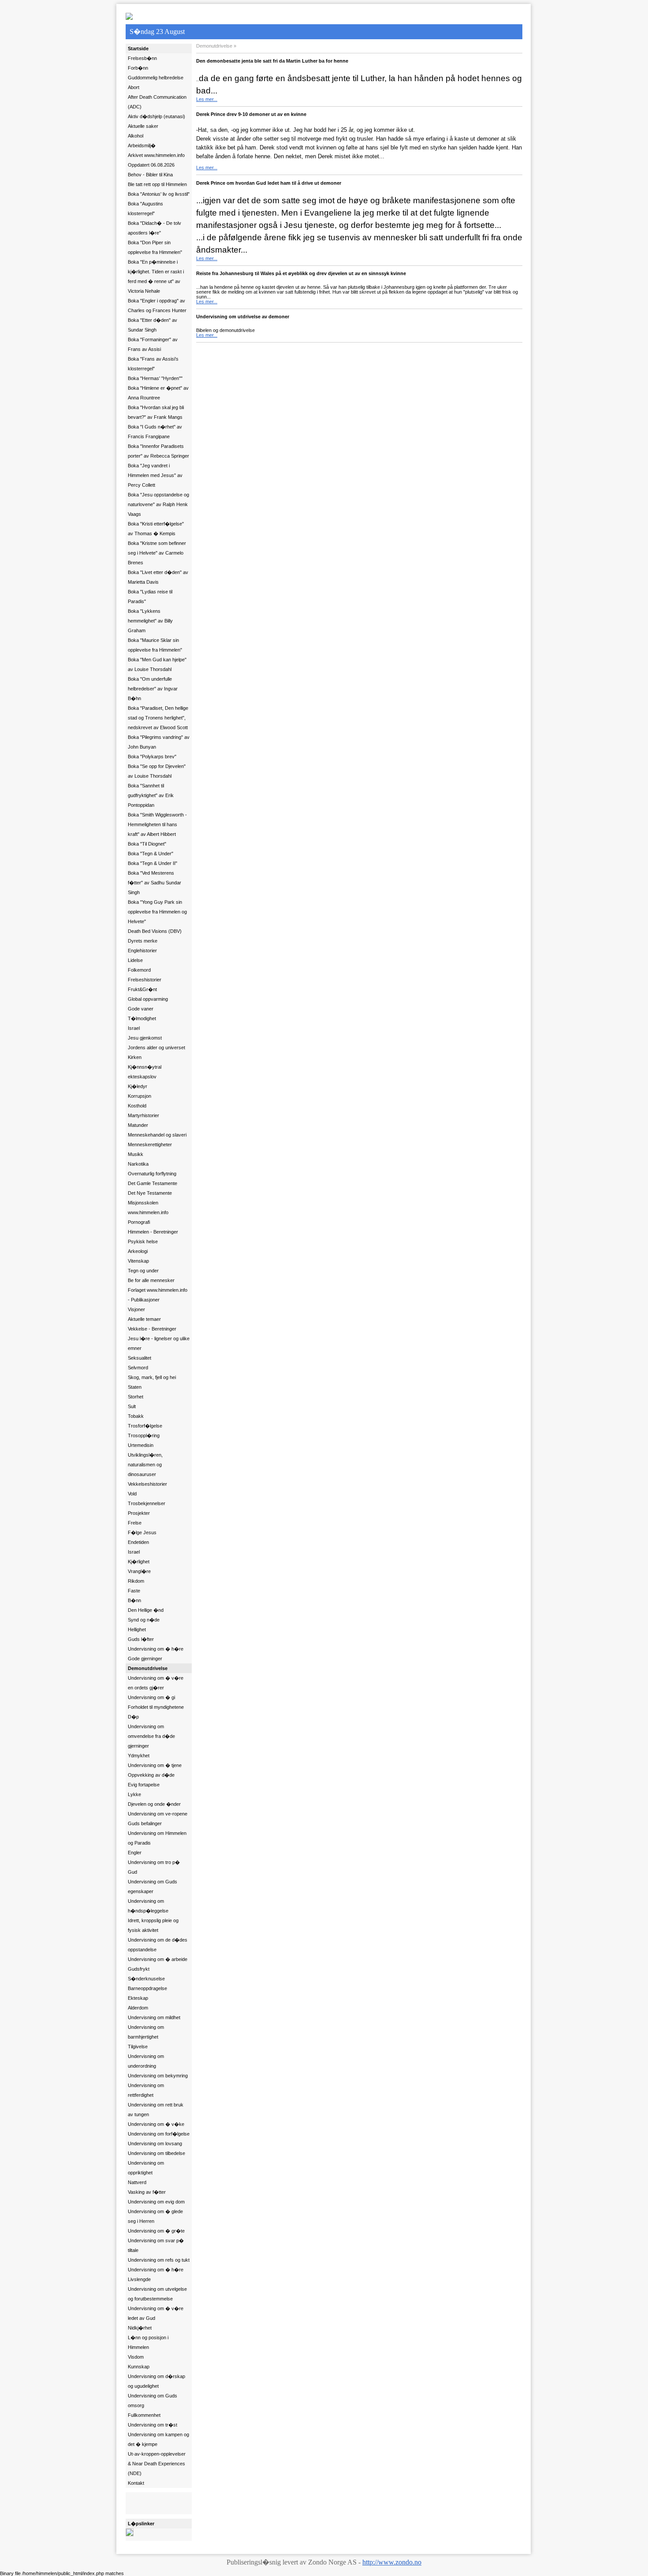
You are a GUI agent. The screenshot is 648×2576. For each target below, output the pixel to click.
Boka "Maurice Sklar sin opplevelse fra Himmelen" (155, 645)
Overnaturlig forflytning (152, 1174)
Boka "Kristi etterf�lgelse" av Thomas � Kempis (156, 529)
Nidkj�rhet (140, 2328)
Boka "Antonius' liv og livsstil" (159, 194)
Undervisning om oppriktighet (146, 2168)
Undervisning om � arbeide (158, 1959)
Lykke (134, 1794)
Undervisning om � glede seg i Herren (155, 2216)
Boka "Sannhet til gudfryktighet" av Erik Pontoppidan (151, 795)
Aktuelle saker (143, 126)
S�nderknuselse (146, 1979)
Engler (135, 1853)
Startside (138, 48)
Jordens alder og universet (156, 1048)
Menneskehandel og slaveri (157, 1135)
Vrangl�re (139, 1571)
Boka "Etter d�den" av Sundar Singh (153, 325)
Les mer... (207, 99)
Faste (134, 1591)
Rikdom (136, 1581)
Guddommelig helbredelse (156, 78)
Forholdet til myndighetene (156, 1707)
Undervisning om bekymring (158, 2076)
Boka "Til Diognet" (147, 844)
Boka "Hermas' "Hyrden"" (155, 378)
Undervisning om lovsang (155, 2144)
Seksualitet (140, 1358)
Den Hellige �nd (146, 1610)
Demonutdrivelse (148, 1668)
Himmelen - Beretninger (153, 1232)
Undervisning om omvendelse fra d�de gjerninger (151, 1736)
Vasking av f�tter (147, 2192)
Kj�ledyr (138, 1086)
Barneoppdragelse (147, 1988)
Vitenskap (138, 1261)
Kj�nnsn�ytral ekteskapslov (145, 1072)
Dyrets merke (143, 941)
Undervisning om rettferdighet (146, 2090)
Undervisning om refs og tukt (159, 2260)
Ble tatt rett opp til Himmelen (157, 184)
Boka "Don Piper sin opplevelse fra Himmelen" (155, 247)
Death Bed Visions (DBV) (155, 931)
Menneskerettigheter (150, 1144)
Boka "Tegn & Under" (151, 854)
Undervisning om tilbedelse (156, 2153)
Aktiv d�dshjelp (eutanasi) (156, 116)
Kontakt (136, 2483)
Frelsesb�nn (142, 58)
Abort (134, 87)
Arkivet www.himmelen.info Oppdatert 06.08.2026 (156, 160)
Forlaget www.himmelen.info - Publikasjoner (158, 1295)
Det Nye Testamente (150, 1193)
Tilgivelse (138, 2047)
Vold (132, 1494)
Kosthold (137, 1106)
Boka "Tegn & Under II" (153, 863)
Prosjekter (139, 1513)
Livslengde (139, 2279)
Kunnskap (139, 2367)
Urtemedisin (141, 1445)
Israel (134, 1028)
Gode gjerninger (145, 1659)
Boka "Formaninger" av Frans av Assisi (153, 344)
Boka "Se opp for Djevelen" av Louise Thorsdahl (157, 771)
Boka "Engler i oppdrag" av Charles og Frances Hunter (157, 306)
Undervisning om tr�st (153, 2425)
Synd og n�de (144, 1620)
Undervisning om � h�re (156, 1649)
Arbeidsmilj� (142, 145)
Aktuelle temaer (144, 1319)
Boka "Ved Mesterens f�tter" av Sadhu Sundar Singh (155, 883)
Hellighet (137, 1629)
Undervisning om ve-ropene (158, 1814)
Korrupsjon (140, 1096)
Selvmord (138, 1368)
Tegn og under (143, 1271)
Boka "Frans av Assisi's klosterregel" (153, 364)
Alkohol (136, 136)
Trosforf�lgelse (145, 1426)
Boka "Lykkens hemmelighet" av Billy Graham (150, 621)
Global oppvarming (148, 999)
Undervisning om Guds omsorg (153, 2401)
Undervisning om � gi (151, 1697)
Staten (135, 1387)
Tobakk (136, 1416)
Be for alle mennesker (151, 1280)
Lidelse (135, 960)
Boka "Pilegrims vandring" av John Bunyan (159, 742)
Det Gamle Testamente (153, 1183)
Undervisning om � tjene (155, 1765)
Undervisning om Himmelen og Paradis (157, 1838)
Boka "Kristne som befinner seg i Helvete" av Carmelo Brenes (157, 553)
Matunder (138, 1125)
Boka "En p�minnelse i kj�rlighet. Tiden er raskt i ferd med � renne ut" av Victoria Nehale (156, 276)
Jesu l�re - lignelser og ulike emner (159, 1343)
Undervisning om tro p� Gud (154, 1867)
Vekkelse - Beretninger (152, 1329)
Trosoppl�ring (144, 1435)
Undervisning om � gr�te (156, 2231)
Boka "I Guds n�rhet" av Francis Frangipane (155, 432)
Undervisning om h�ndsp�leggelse (148, 1906)
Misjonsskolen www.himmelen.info (148, 1208)
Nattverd (137, 2182)
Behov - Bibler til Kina (150, 175)
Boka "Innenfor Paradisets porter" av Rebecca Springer (158, 451)
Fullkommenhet (144, 2415)
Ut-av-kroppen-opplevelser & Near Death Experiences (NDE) (157, 2464)
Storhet (136, 1397)
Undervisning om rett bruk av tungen (156, 2110)
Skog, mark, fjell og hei (152, 1377)
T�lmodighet (142, 1018)
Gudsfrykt (139, 1969)
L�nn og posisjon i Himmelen (148, 2342)
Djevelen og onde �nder (154, 1804)
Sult (132, 1406)
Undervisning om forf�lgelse (159, 2134)
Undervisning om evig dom (156, 2202)
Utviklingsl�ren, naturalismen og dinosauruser (145, 1465)
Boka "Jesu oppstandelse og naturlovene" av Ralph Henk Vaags (158, 504)
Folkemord (139, 970)
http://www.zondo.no (392, 2562)
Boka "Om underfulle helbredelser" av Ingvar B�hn (153, 689)
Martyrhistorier (143, 1115)
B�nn (134, 1600)
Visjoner (136, 1309)
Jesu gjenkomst (145, 1038)
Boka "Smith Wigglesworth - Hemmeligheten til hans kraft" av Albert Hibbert (157, 824)
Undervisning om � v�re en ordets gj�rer (156, 1683)
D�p (133, 1717)
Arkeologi (138, 1251)
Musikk (136, 1154)
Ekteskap (138, 1998)
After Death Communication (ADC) (157, 102)
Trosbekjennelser (147, 1503)
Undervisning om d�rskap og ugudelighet (156, 2381)
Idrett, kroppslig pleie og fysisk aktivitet (153, 1925)
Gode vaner (141, 1009)
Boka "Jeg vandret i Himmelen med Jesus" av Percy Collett (155, 475)
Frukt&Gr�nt (142, 989)
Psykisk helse (143, 1241)
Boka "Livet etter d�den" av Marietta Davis (158, 577)
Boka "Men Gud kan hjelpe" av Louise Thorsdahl (157, 664)
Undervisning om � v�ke (156, 2124)
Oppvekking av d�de (151, 1775)
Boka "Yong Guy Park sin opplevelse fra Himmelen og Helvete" (157, 912)
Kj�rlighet (139, 1562)
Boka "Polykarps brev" (152, 757)
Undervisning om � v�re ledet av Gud (156, 2313)
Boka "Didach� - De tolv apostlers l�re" (155, 228)
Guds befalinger (145, 1823)
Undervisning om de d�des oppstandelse (158, 1945)
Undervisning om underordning (146, 2061)
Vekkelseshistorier (147, 1484)
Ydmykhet (139, 1756)
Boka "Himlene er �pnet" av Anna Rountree (158, 393)
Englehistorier (142, 951)
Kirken (135, 1057)
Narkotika (138, 1164)
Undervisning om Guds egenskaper (153, 1886)
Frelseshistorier (145, 980)
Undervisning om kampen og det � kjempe (158, 2439)
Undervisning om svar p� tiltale (156, 2245)
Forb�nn (138, 68)
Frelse (135, 1523)
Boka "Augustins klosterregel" (145, 209)
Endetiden (138, 1542)
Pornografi (139, 1222)
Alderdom (138, 2008)
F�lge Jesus (142, 1532)
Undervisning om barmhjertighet (146, 2032)
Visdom (136, 2357)
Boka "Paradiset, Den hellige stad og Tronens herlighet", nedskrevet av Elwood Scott (158, 718)
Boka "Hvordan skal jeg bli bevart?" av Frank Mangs (156, 412)
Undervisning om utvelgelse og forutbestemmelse (157, 2294)
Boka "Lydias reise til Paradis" (150, 596)
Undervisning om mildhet (154, 2017)
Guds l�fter (141, 1639)
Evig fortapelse (144, 1785)
